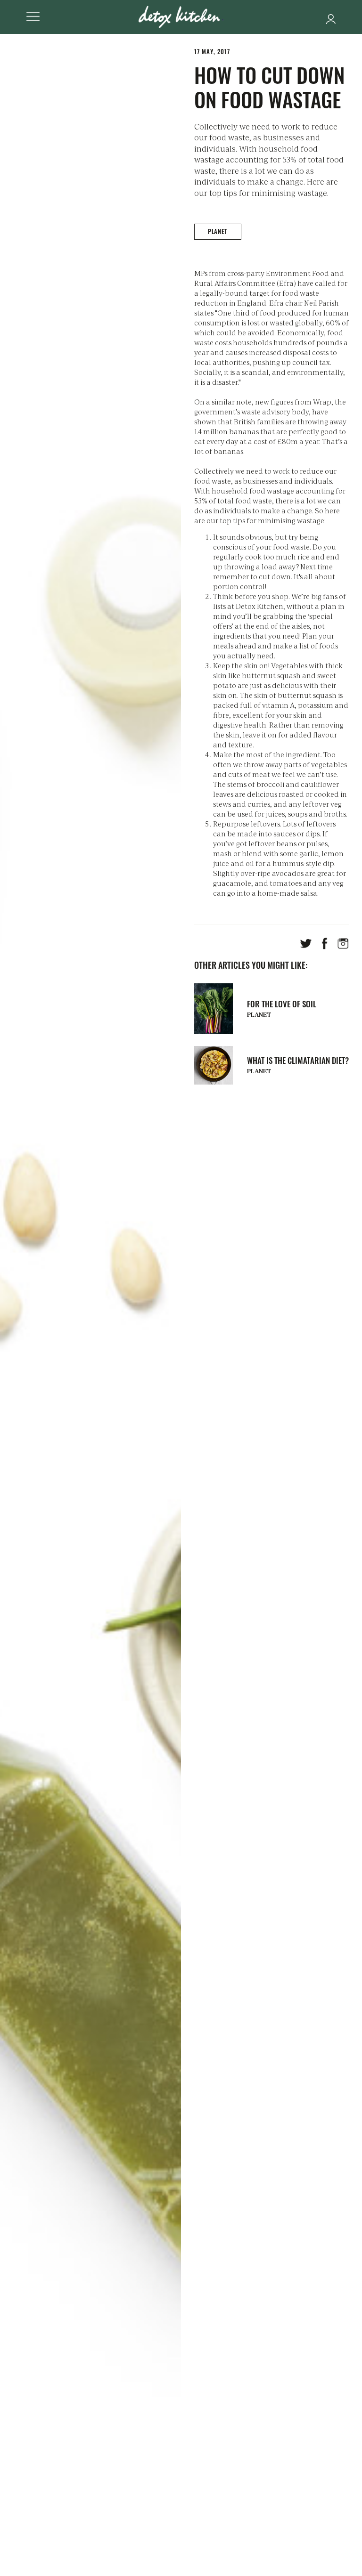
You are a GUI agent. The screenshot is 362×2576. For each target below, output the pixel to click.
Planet (218, 231)
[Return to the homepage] (181, 17)
